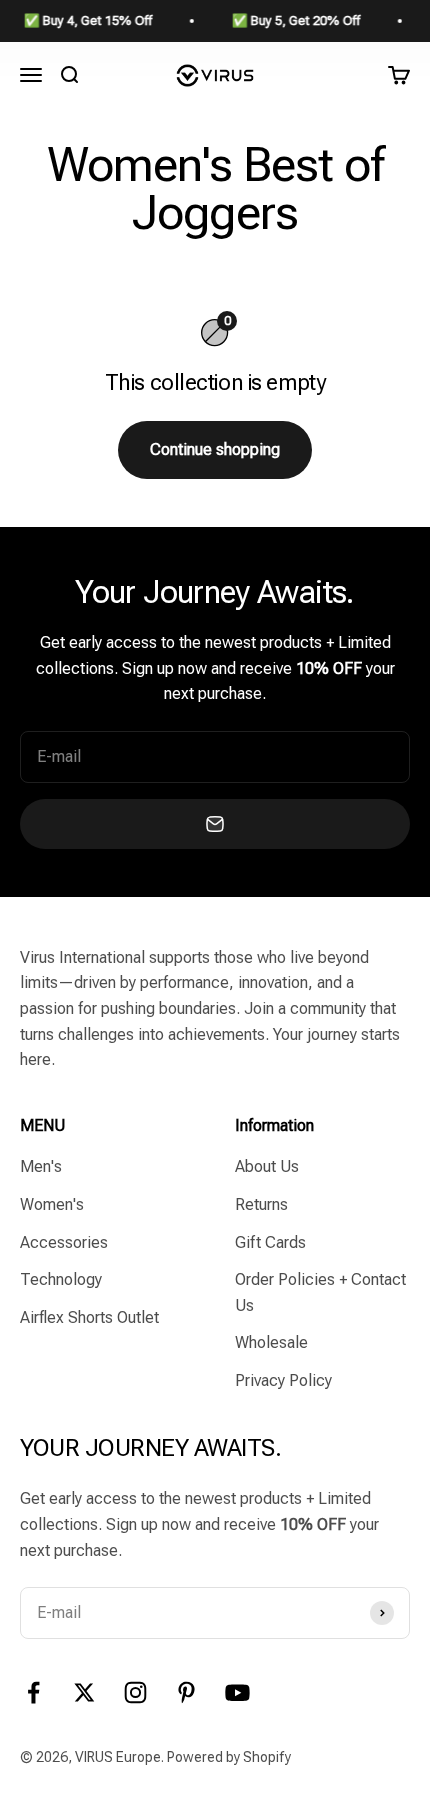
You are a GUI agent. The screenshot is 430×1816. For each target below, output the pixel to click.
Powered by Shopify (229, 1757)
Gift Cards (270, 1242)
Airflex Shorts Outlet (89, 1317)
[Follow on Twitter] (84, 1692)
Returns (261, 1204)
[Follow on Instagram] (135, 1692)
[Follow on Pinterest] (186, 1692)
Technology (61, 1279)
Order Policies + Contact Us (320, 1292)
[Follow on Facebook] (33, 1692)
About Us (267, 1166)
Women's (52, 1204)
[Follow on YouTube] (237, 1692)
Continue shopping (215, 449)
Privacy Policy (283, 1380)
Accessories (64, 1242)
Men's (41, 1166)
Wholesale (271, 1342)
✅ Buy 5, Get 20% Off (289, 20)
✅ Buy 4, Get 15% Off (81, 20)
